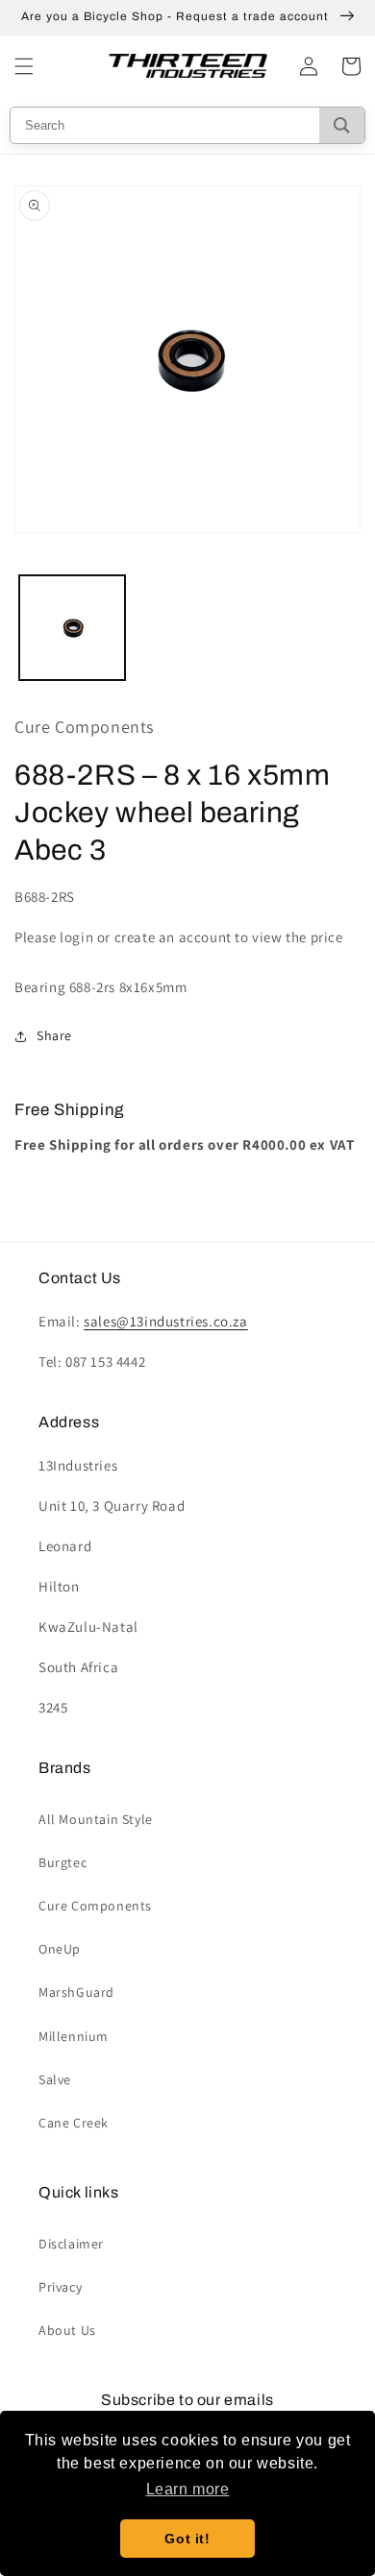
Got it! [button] (187, 2539)
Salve (55, 2079)
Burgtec (62, 1862)
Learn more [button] (188, 2489)
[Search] (342, 125)
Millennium (74, 2036)
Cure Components (95, 1906)
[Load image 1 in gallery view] (72, 628)
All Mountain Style (96, 1819)
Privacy (60, 2287)
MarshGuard (76, 1992)
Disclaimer (71, 2244)
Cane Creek (74, 2123)
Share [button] (54, 1035)
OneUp (60, 1949)
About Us (67, 2330)
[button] (24, 66)
